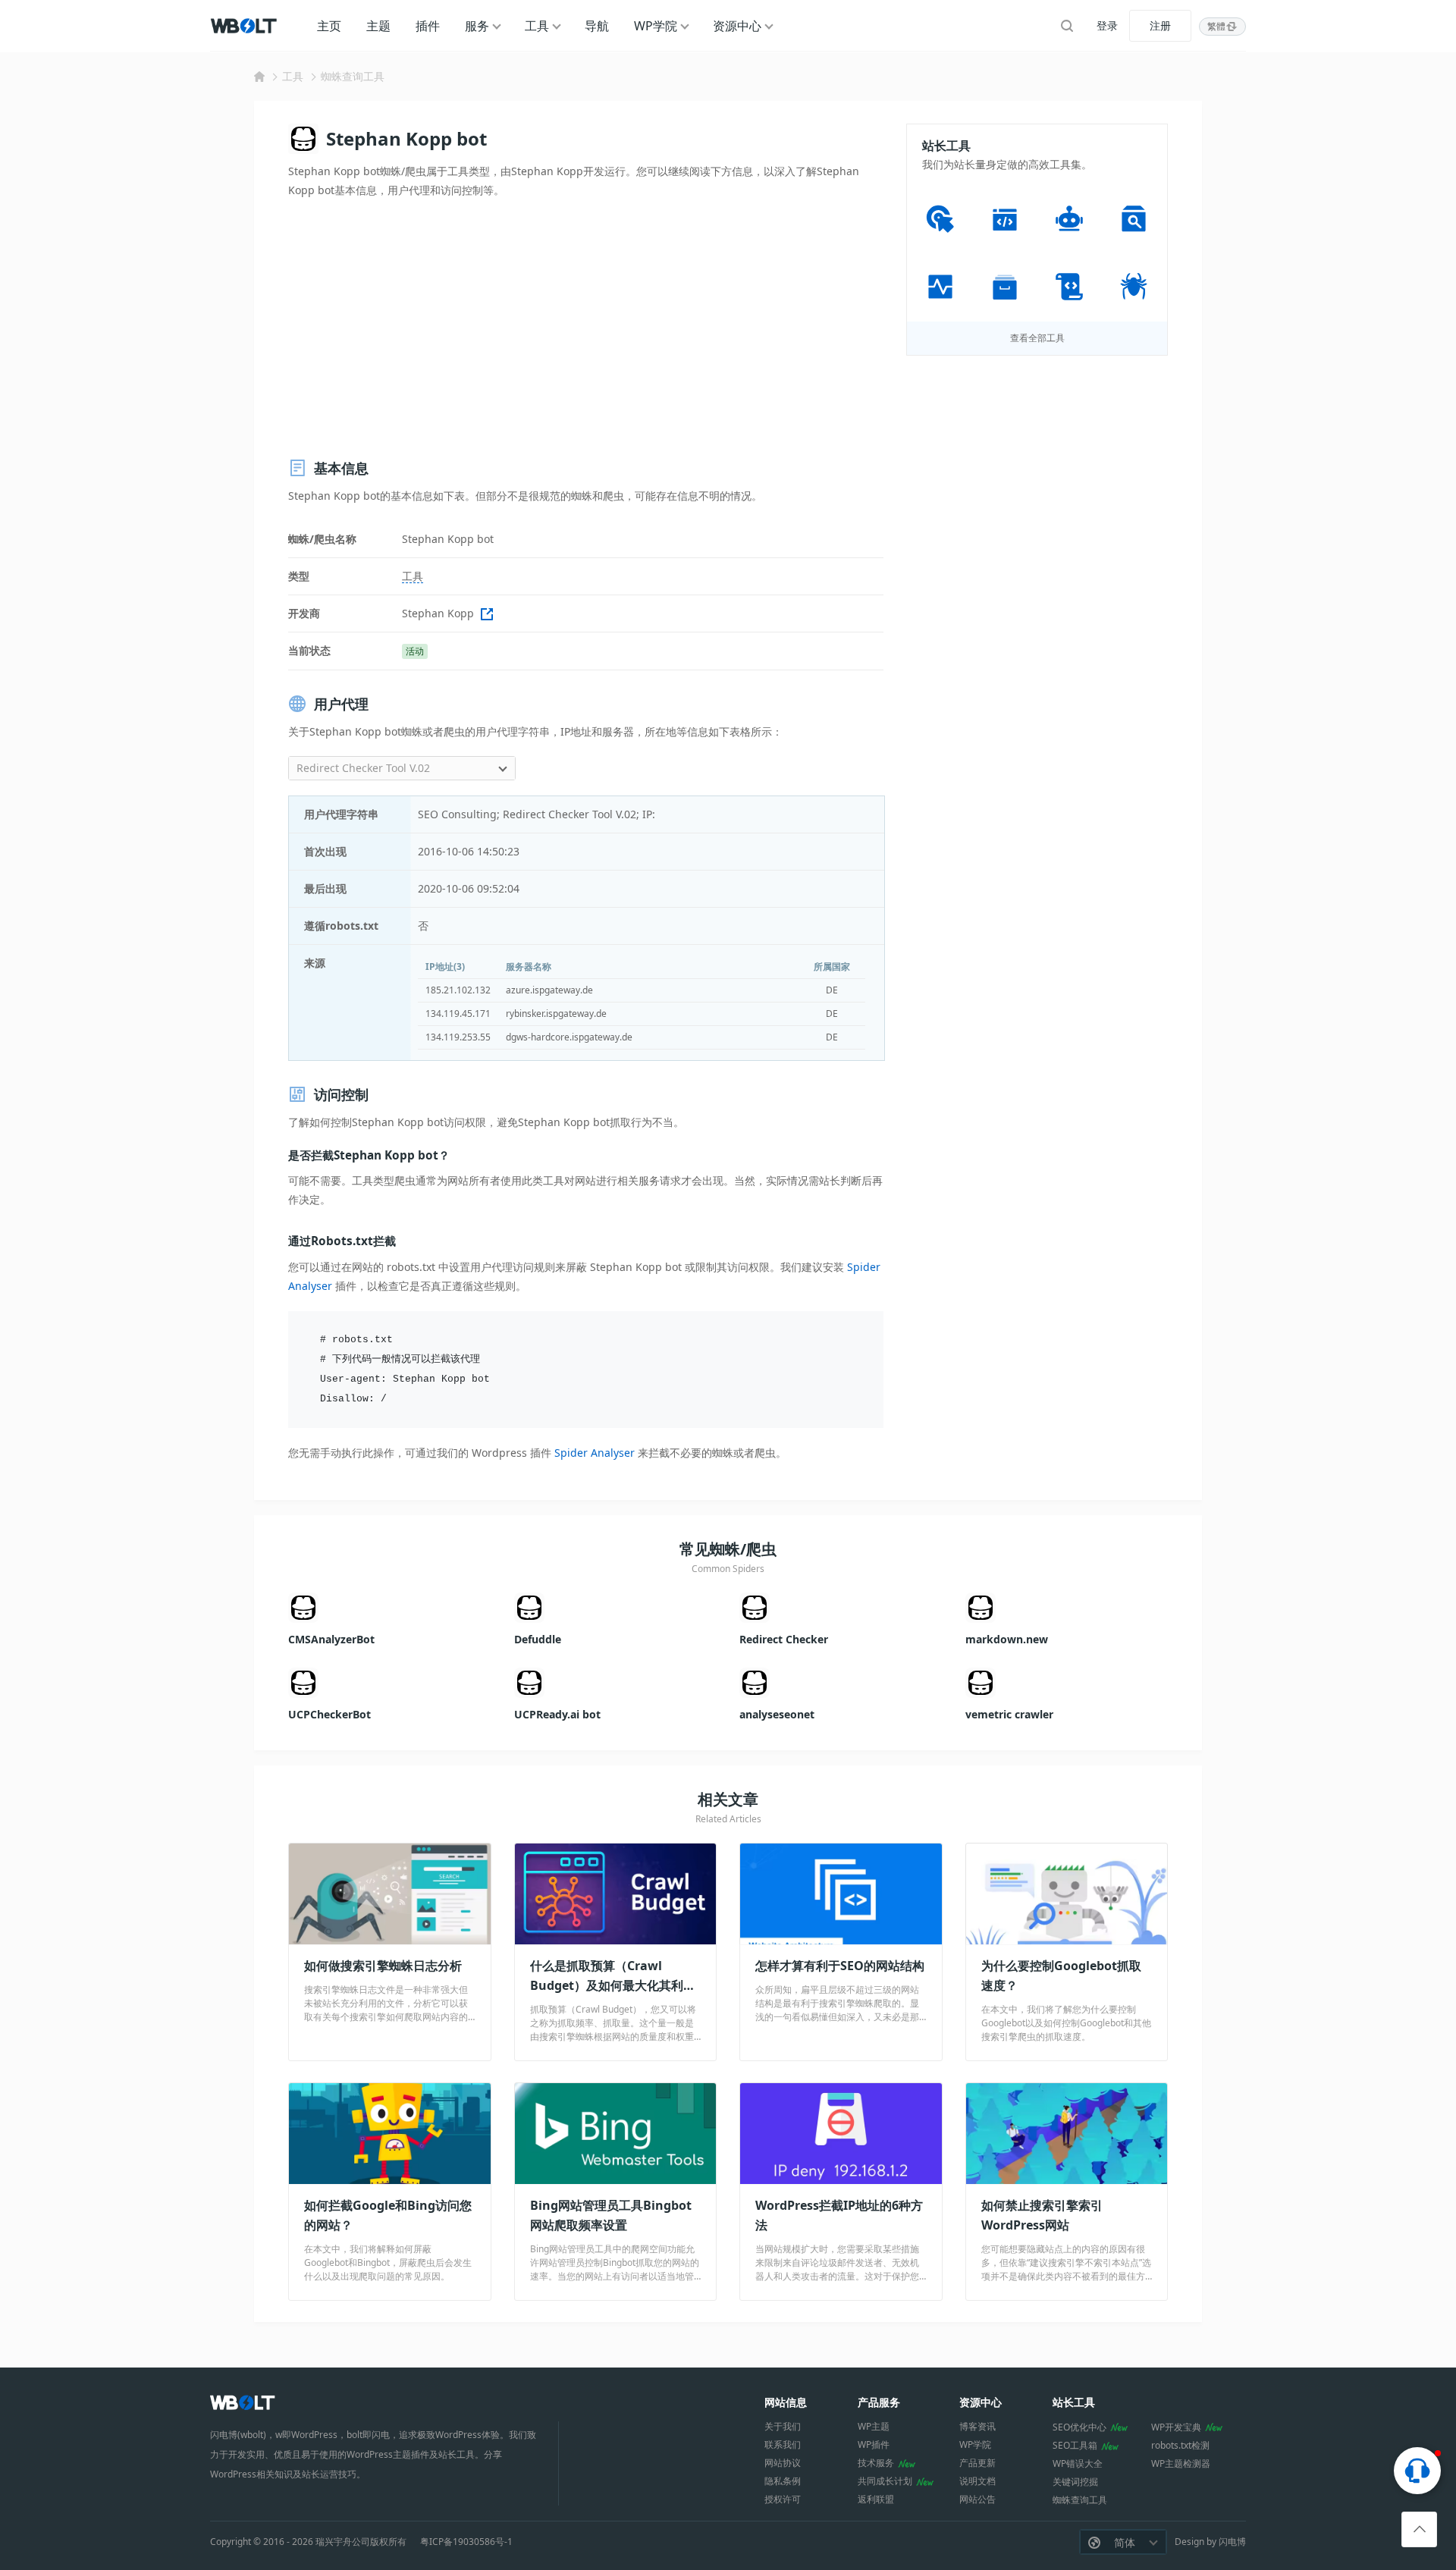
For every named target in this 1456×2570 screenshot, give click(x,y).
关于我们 (783, 2426)
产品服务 (879, 2402)
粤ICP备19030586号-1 (466, 2542)
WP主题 (874, 2426)
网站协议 (783, 2463)
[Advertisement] (586, 328)
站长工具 (1074, 2402)
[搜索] (1067, 26)
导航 (597, 26)
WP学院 (656, 26)
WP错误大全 (1078, 2463)
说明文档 (977, 2481)
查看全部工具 (1037, 338)
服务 (477, 26)
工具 (537, 26)
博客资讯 (977, 2426)
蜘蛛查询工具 (353, 76)
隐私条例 (783, 2481)
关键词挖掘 (1075, 2482)
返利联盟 (876, 2499)
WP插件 (874, 2444)
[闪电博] (245, 26)
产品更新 (977, 2463)
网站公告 (977, 2499)
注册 (1160, 25)
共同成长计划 (885, 2481)
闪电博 (1232, 2542)
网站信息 (786, 2402)
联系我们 (783, 2444)
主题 (378, 26)
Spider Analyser (595, 1453)
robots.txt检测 (1180, 2445)
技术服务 (876, 2463)
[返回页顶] (1419, 2529)
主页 (329, 26)
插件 (428, 26)
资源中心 (737, 26)
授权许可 (783, 2499)
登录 (1107, 25)
